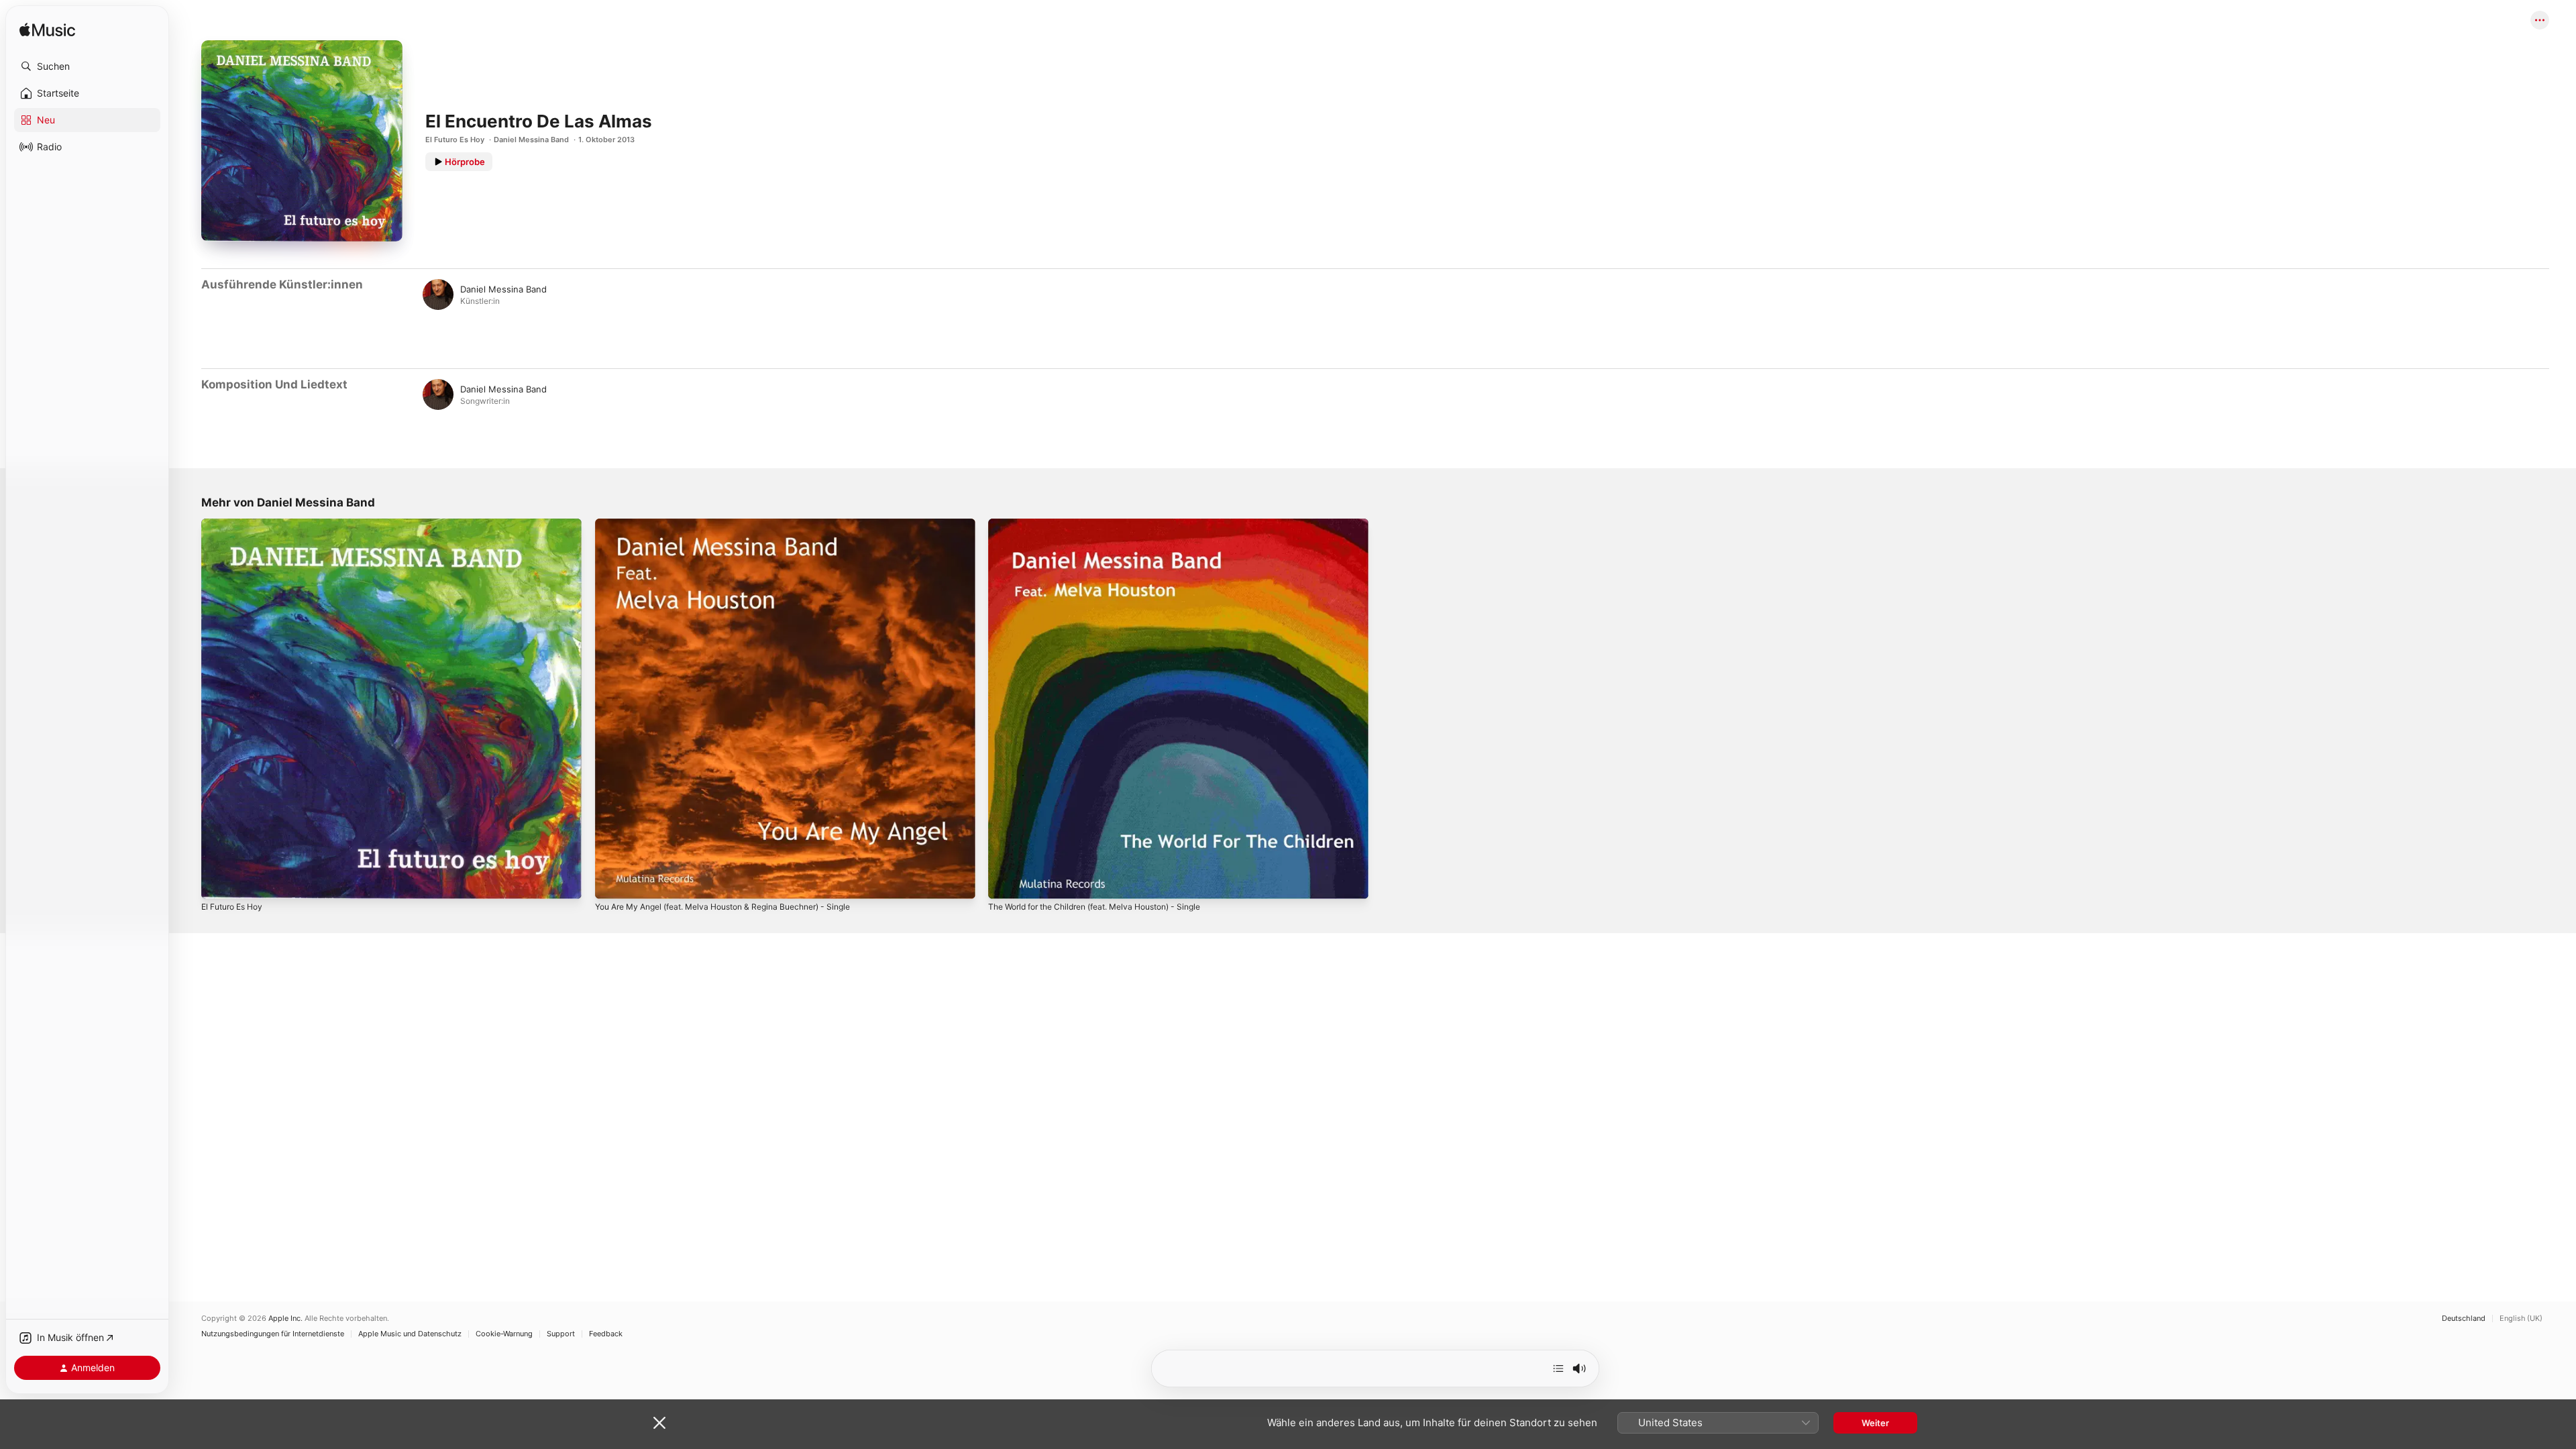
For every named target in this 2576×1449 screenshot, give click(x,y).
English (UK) (2521, 1319)
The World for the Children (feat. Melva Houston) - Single (1109, 524)
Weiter (1875, 1423)
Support (561, 1334)
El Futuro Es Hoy (455, 140)
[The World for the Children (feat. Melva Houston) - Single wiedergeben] (1005, 882)
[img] (47, 31)
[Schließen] (659, 1423)
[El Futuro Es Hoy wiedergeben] (218, 882)
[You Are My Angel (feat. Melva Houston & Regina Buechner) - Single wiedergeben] (612, 882)
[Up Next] (1558, 1368)
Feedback (606, 1334)
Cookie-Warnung (504, 1334)
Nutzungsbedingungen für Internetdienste (273, 1334)
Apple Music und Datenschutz (410, 1334)
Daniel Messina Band (531, 140)
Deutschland (2464, 1319)
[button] (87, 66)
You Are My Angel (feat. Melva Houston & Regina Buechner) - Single (739, 524)
